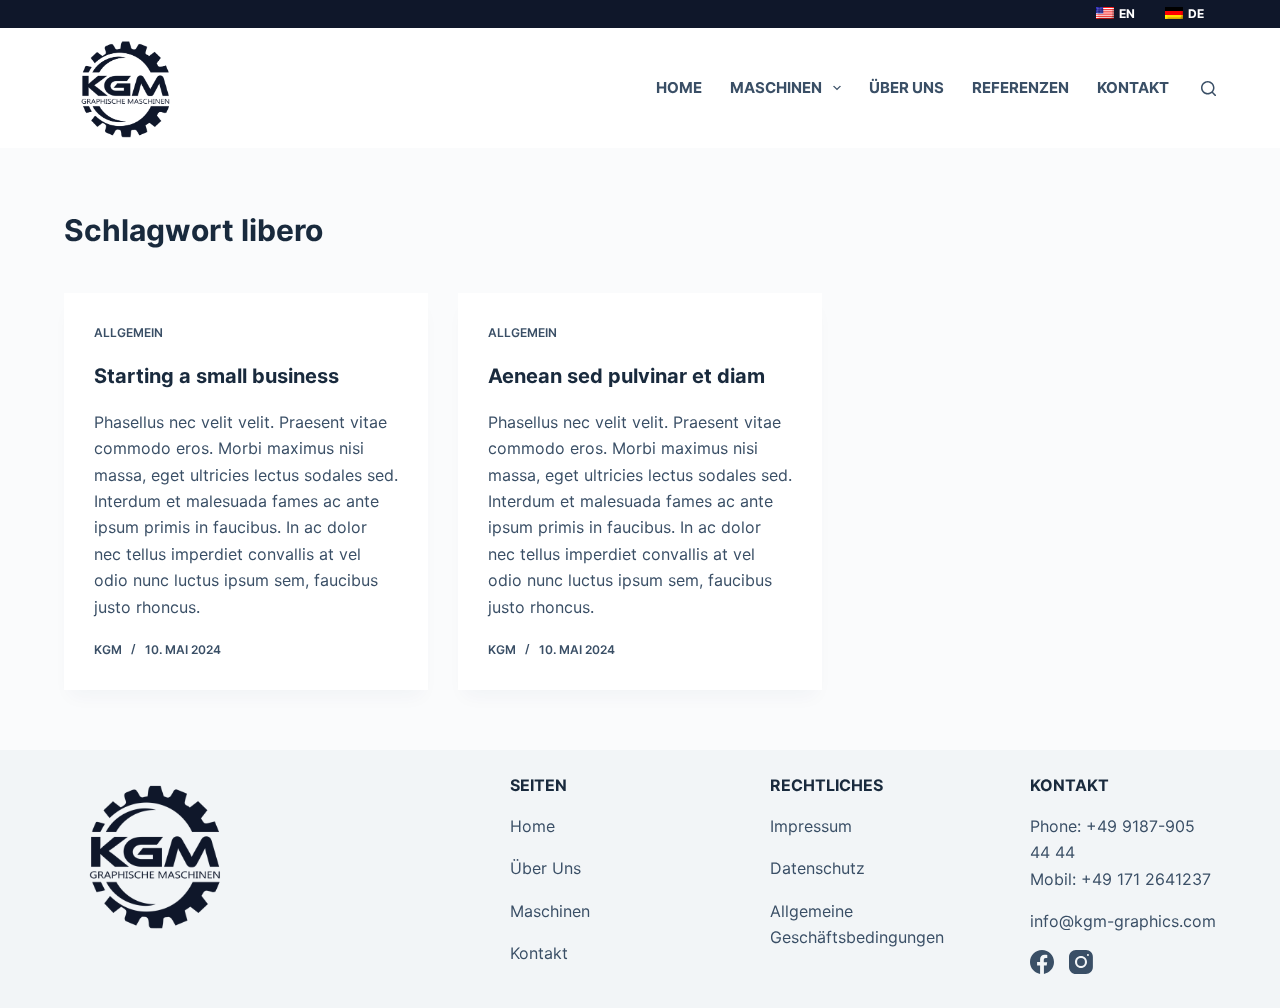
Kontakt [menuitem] (1133, 87)
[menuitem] (1112, 14)
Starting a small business (216, 376)
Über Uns (545, 868)
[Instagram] (1081, 962)
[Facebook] (1042, 962)
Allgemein (128, 332)
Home (532, 826)
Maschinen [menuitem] (776, 87)
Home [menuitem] (679, 87)
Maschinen (550, 911)
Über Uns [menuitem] (906, 87)
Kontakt (539, 953)
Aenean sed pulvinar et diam (626, 376)
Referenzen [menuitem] (1020, 87)
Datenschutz (817, 868)
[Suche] (1208, 88)
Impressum (811, 826)
